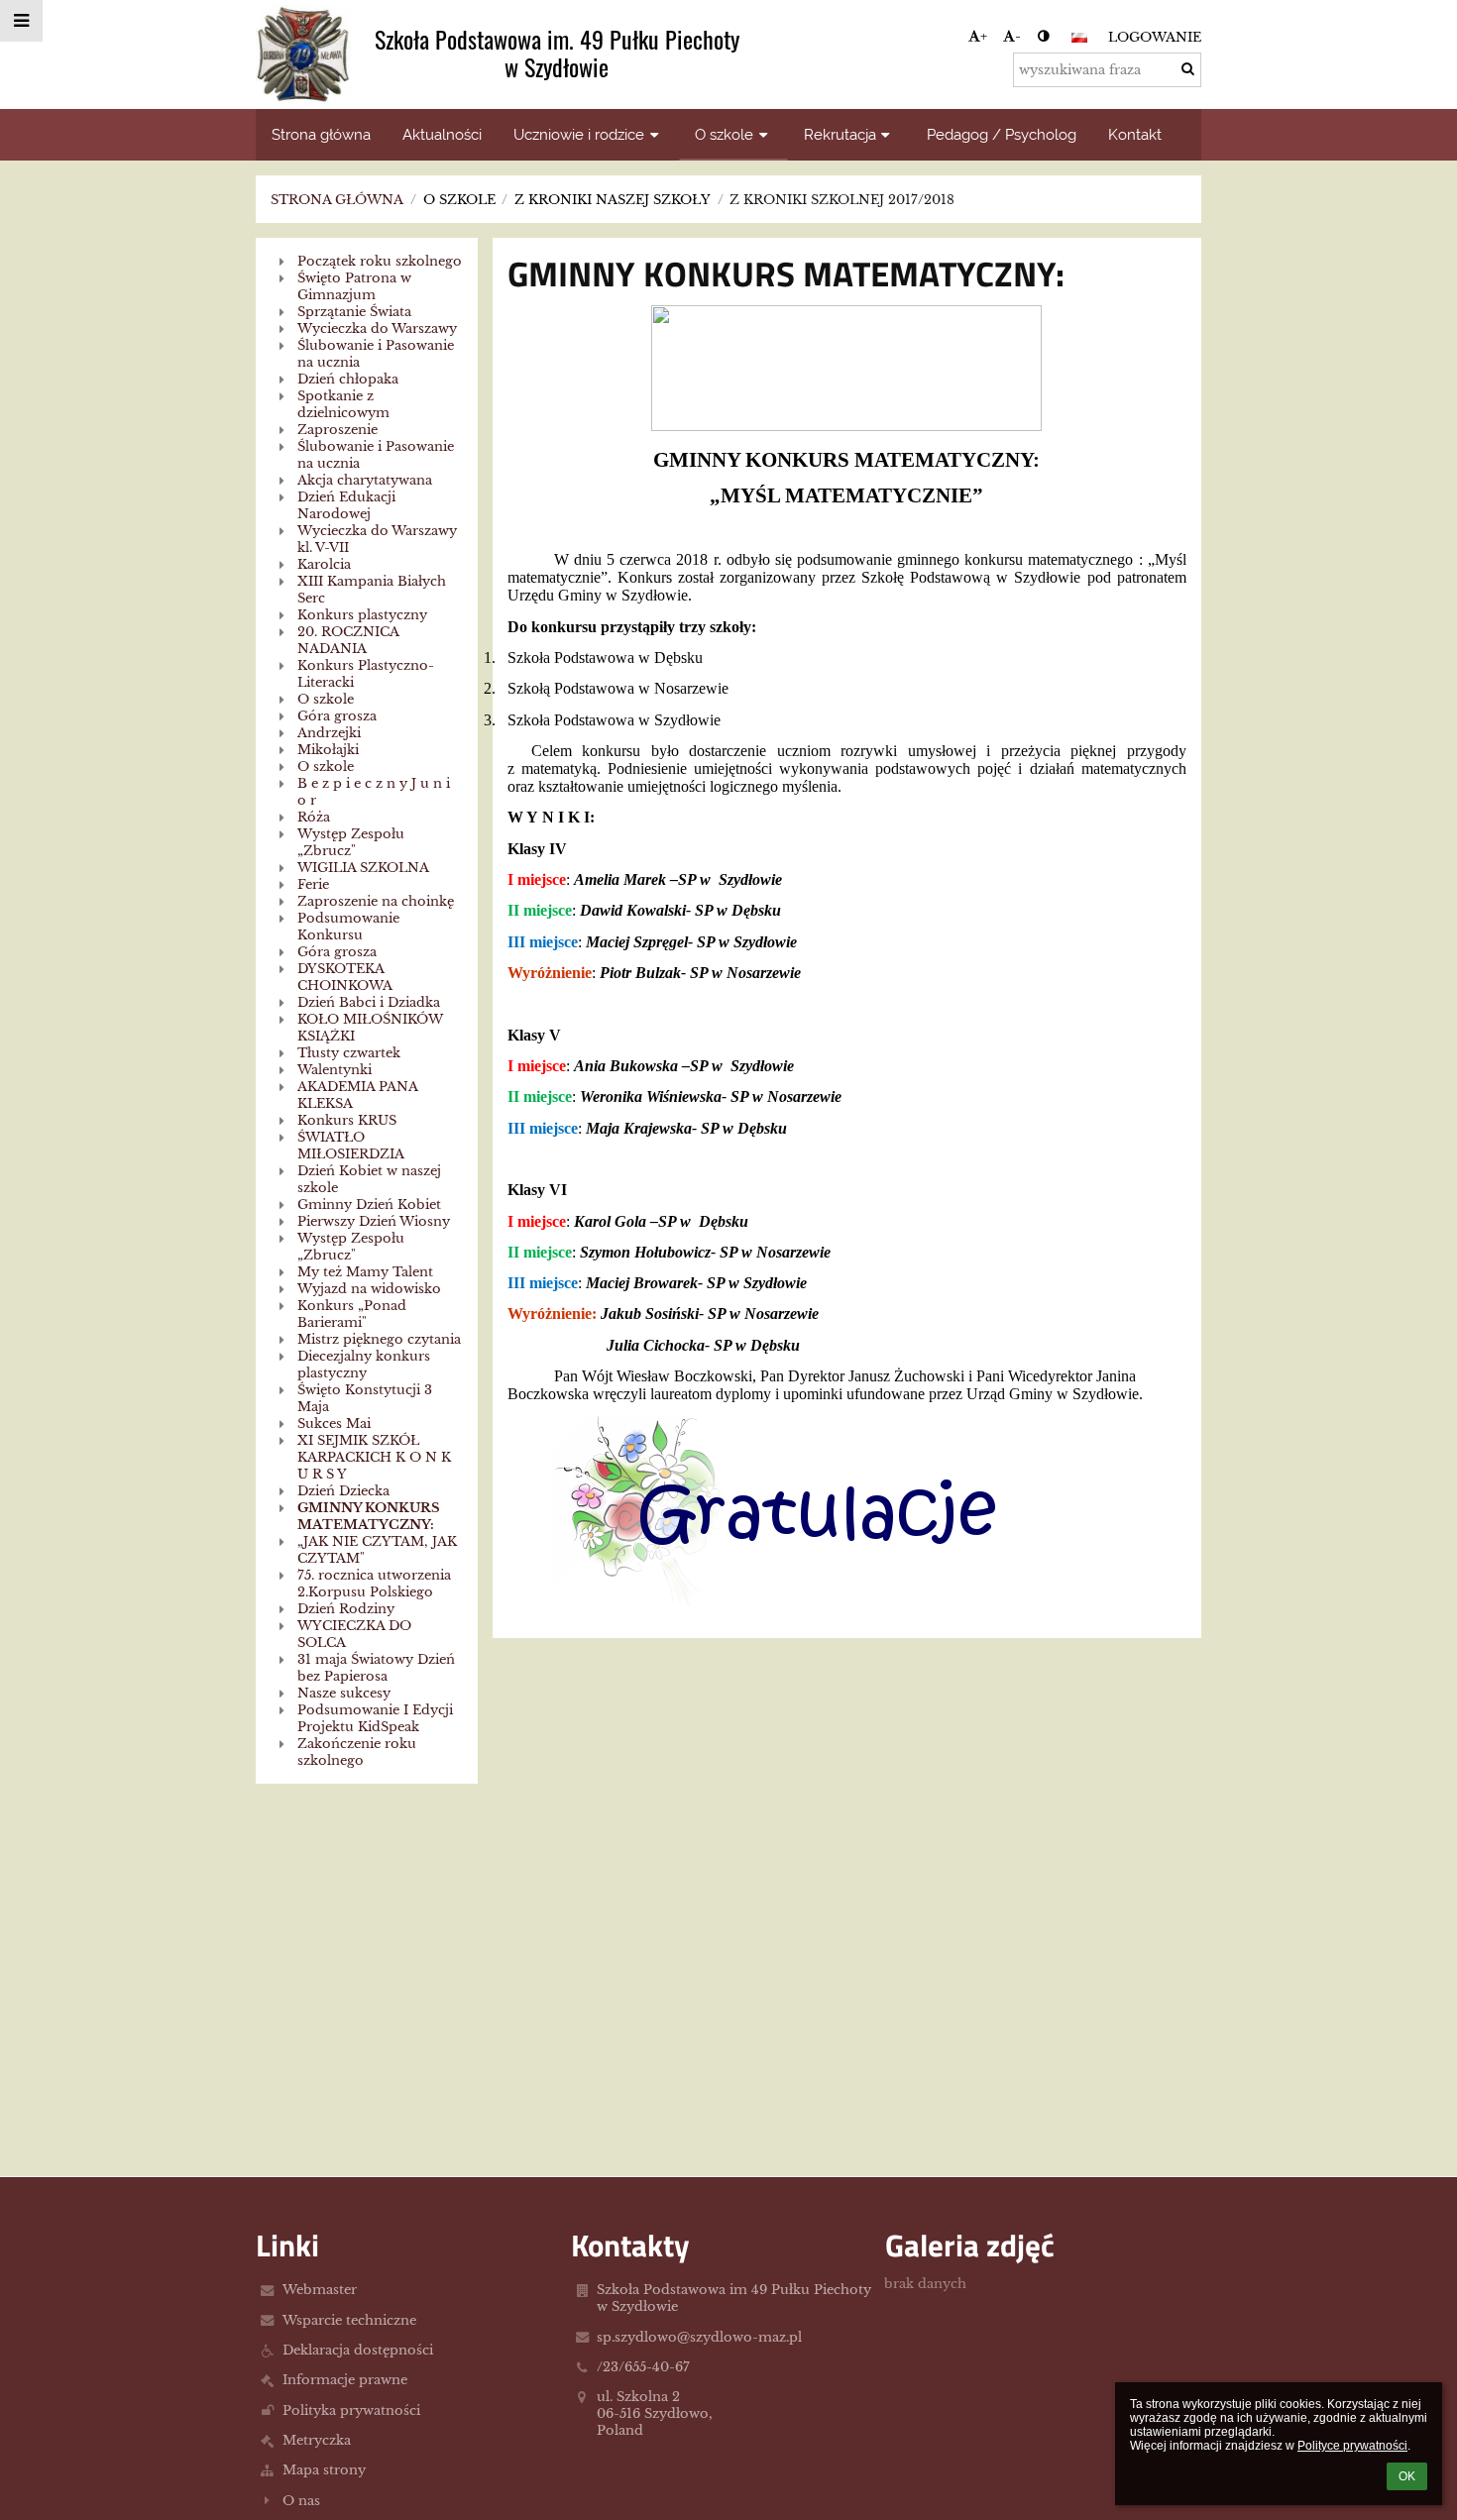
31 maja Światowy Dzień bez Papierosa (376, 1668)
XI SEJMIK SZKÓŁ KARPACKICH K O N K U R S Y (374, 1457)
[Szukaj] (1188, 69)
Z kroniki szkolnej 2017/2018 (842, 200)
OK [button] (1407, 2476)
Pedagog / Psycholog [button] (1002, 134)
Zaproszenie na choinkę (376, 901)
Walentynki (335, 1070)
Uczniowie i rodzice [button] (579, 134)
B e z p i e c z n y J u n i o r (374, 792)
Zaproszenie (337, 430)
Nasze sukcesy (344, 1693)
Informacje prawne (345, 2380)
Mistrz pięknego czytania (379, 1339)
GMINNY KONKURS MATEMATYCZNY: (369, 1516)
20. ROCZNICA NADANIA (348, 640)
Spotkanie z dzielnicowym (343, 404)
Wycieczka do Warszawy (377, 329)
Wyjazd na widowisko (369, 1289)
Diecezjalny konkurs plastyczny (364, 1365)
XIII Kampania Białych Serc (372, 590)
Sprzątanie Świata (354, 312)
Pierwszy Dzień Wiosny (374, 1221)
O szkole (326, 699)
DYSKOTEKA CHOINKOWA (345, 977)
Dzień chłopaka (348, 379)
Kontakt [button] (1135, 134)
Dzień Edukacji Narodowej (346, 505)
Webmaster (320, 2290)
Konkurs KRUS (347, 1120)
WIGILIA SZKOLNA (363, 868)
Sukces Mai (334, 1424)
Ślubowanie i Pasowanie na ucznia (376, 354)
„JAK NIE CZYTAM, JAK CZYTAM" (377, 1550)
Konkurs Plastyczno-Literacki (366, 674)
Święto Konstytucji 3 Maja (365, 1398)
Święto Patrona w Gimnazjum (354, 286)
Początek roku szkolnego (380, 261)
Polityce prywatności (1352, 2446)
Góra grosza (337, 716)
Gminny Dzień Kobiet (369, 1205)
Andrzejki (329, 733)
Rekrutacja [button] (840, 134)
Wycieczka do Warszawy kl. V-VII (377, 539)
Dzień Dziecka (343, 1491)
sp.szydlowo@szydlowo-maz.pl (699, 2337)
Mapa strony (324, 2470)
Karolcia (324, 564)
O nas (301, 2501)
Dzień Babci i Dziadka (369, 1002)
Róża (314, 817)
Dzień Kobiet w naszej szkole (369, 1179)
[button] (1043, 36)
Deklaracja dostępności (358, 2350)
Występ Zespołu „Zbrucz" (351, 842)
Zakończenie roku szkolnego (357, 1752)
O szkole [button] (724, 134)
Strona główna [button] (321, 134)
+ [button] (984, 36)
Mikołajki (328, 750)
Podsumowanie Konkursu (348, 927)
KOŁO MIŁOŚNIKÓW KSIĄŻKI (370, 1028)
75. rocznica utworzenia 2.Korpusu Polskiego (374, 1584)
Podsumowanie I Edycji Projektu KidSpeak (375, 1718)
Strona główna (337, 200)
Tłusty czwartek (349, 1053)
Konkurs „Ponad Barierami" (352, 1314)
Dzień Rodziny (346, 1609)
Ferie (313, 884)
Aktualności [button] (442, 134)
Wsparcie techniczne (349, 2320)
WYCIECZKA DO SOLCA (354, 1634)
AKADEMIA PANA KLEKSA (357, 1095)
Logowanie (1155, 37)
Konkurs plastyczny (362, 615)
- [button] (1018, 36)
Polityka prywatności (351, 2410)
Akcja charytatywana (365, 480)
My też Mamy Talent (365, 1272)
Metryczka (317, 2440)
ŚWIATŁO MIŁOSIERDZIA (351, 1146)
